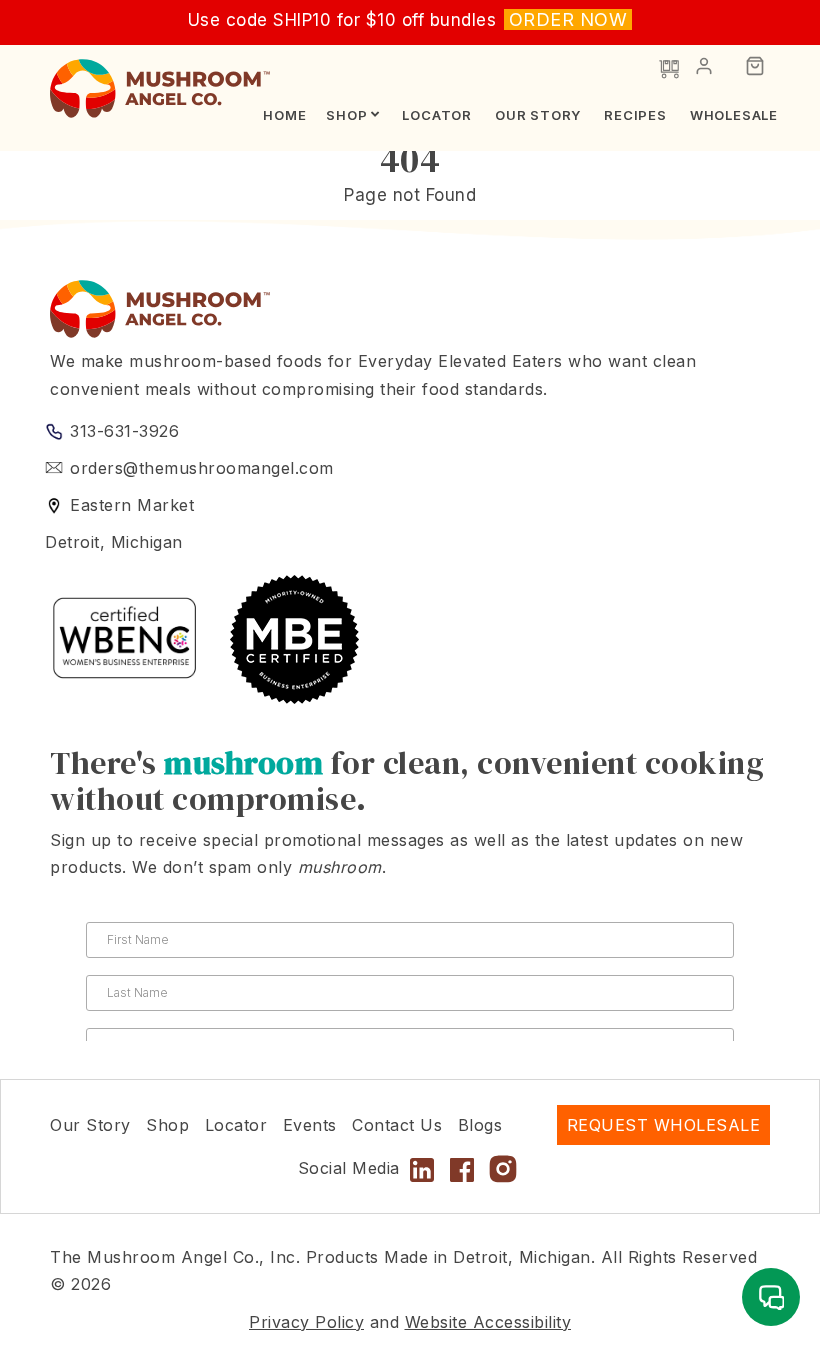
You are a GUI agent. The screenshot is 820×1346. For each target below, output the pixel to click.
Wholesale (734, 115)
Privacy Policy (306, 1322)
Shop (346, 115)
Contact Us (397, 1125)
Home (284, 115)
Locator (437, 115)
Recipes (635, 115)
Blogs (480, 1125)
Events (310, 1125)
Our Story (538, 115)
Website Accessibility (488, 1322)
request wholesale (664, 1125)
